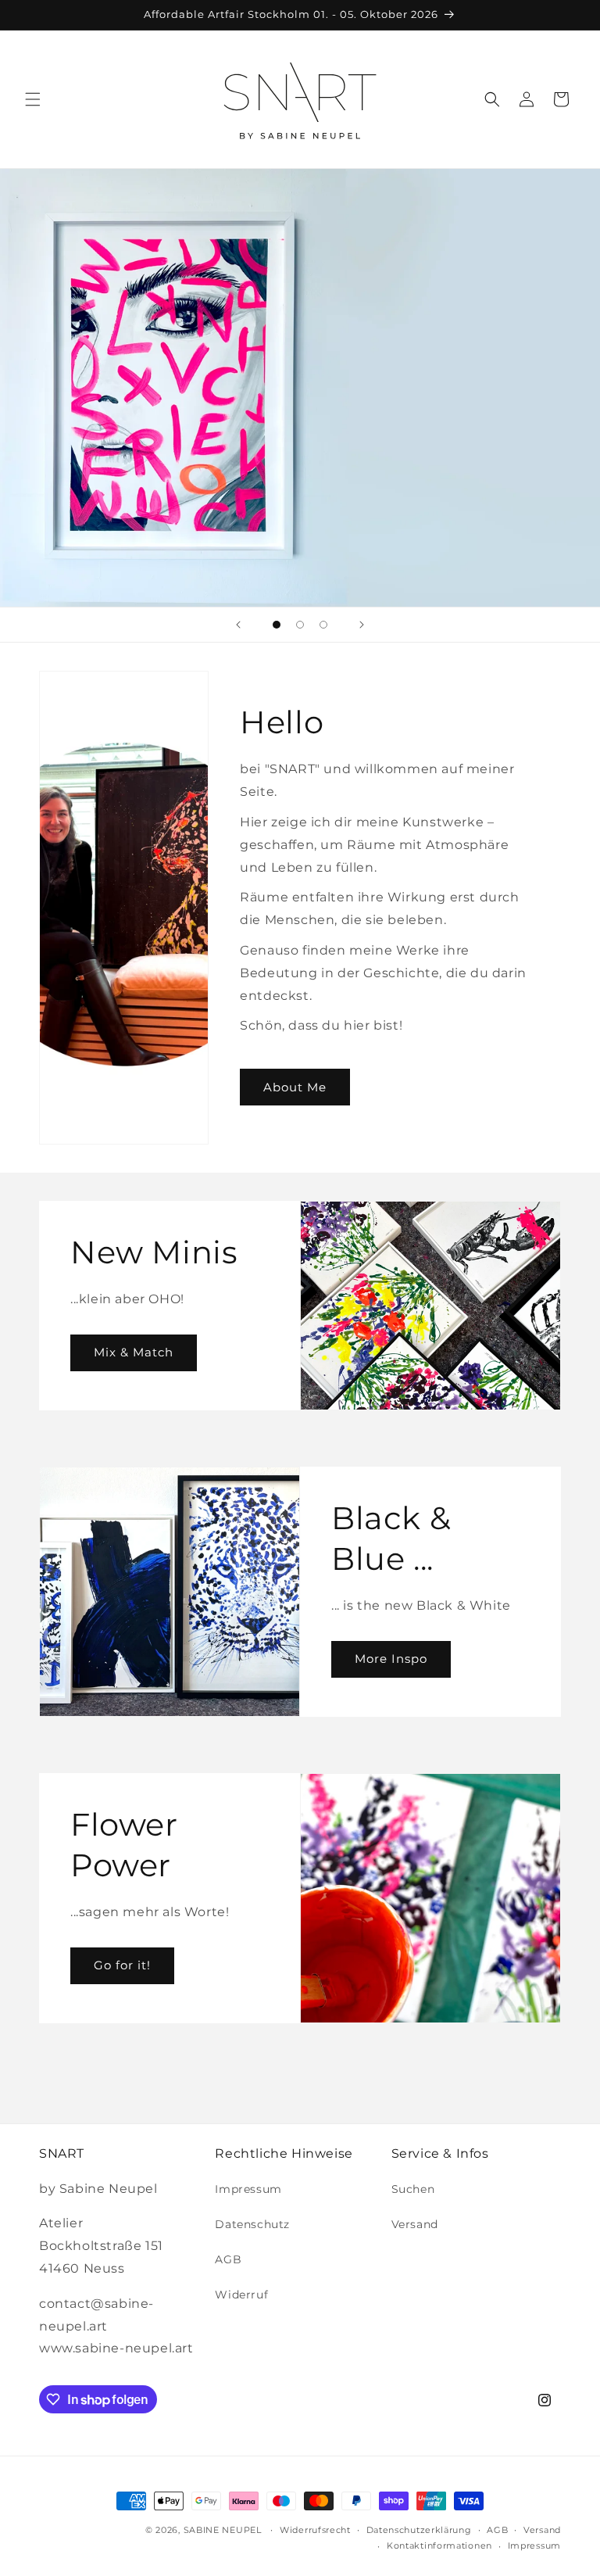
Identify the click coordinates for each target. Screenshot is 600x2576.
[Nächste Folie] (362, 625)
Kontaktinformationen (439, 2546)
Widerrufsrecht (315, 2530)
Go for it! (122, 1965)
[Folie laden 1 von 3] (277, 625)
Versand (415, 2224)
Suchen (413, 2189)
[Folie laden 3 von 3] (323, 625)
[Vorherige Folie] (238, 625)
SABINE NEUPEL (223, 2530)
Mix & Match (134, 1352)
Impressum (248, 2189)
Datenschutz (252, 2224)
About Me (295, 1087)
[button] (33, 99)
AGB (228, 2259)
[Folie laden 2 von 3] (300, 625)
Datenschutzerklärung (419, 2530)
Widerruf (241, 2295)
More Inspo (391, 1659)
